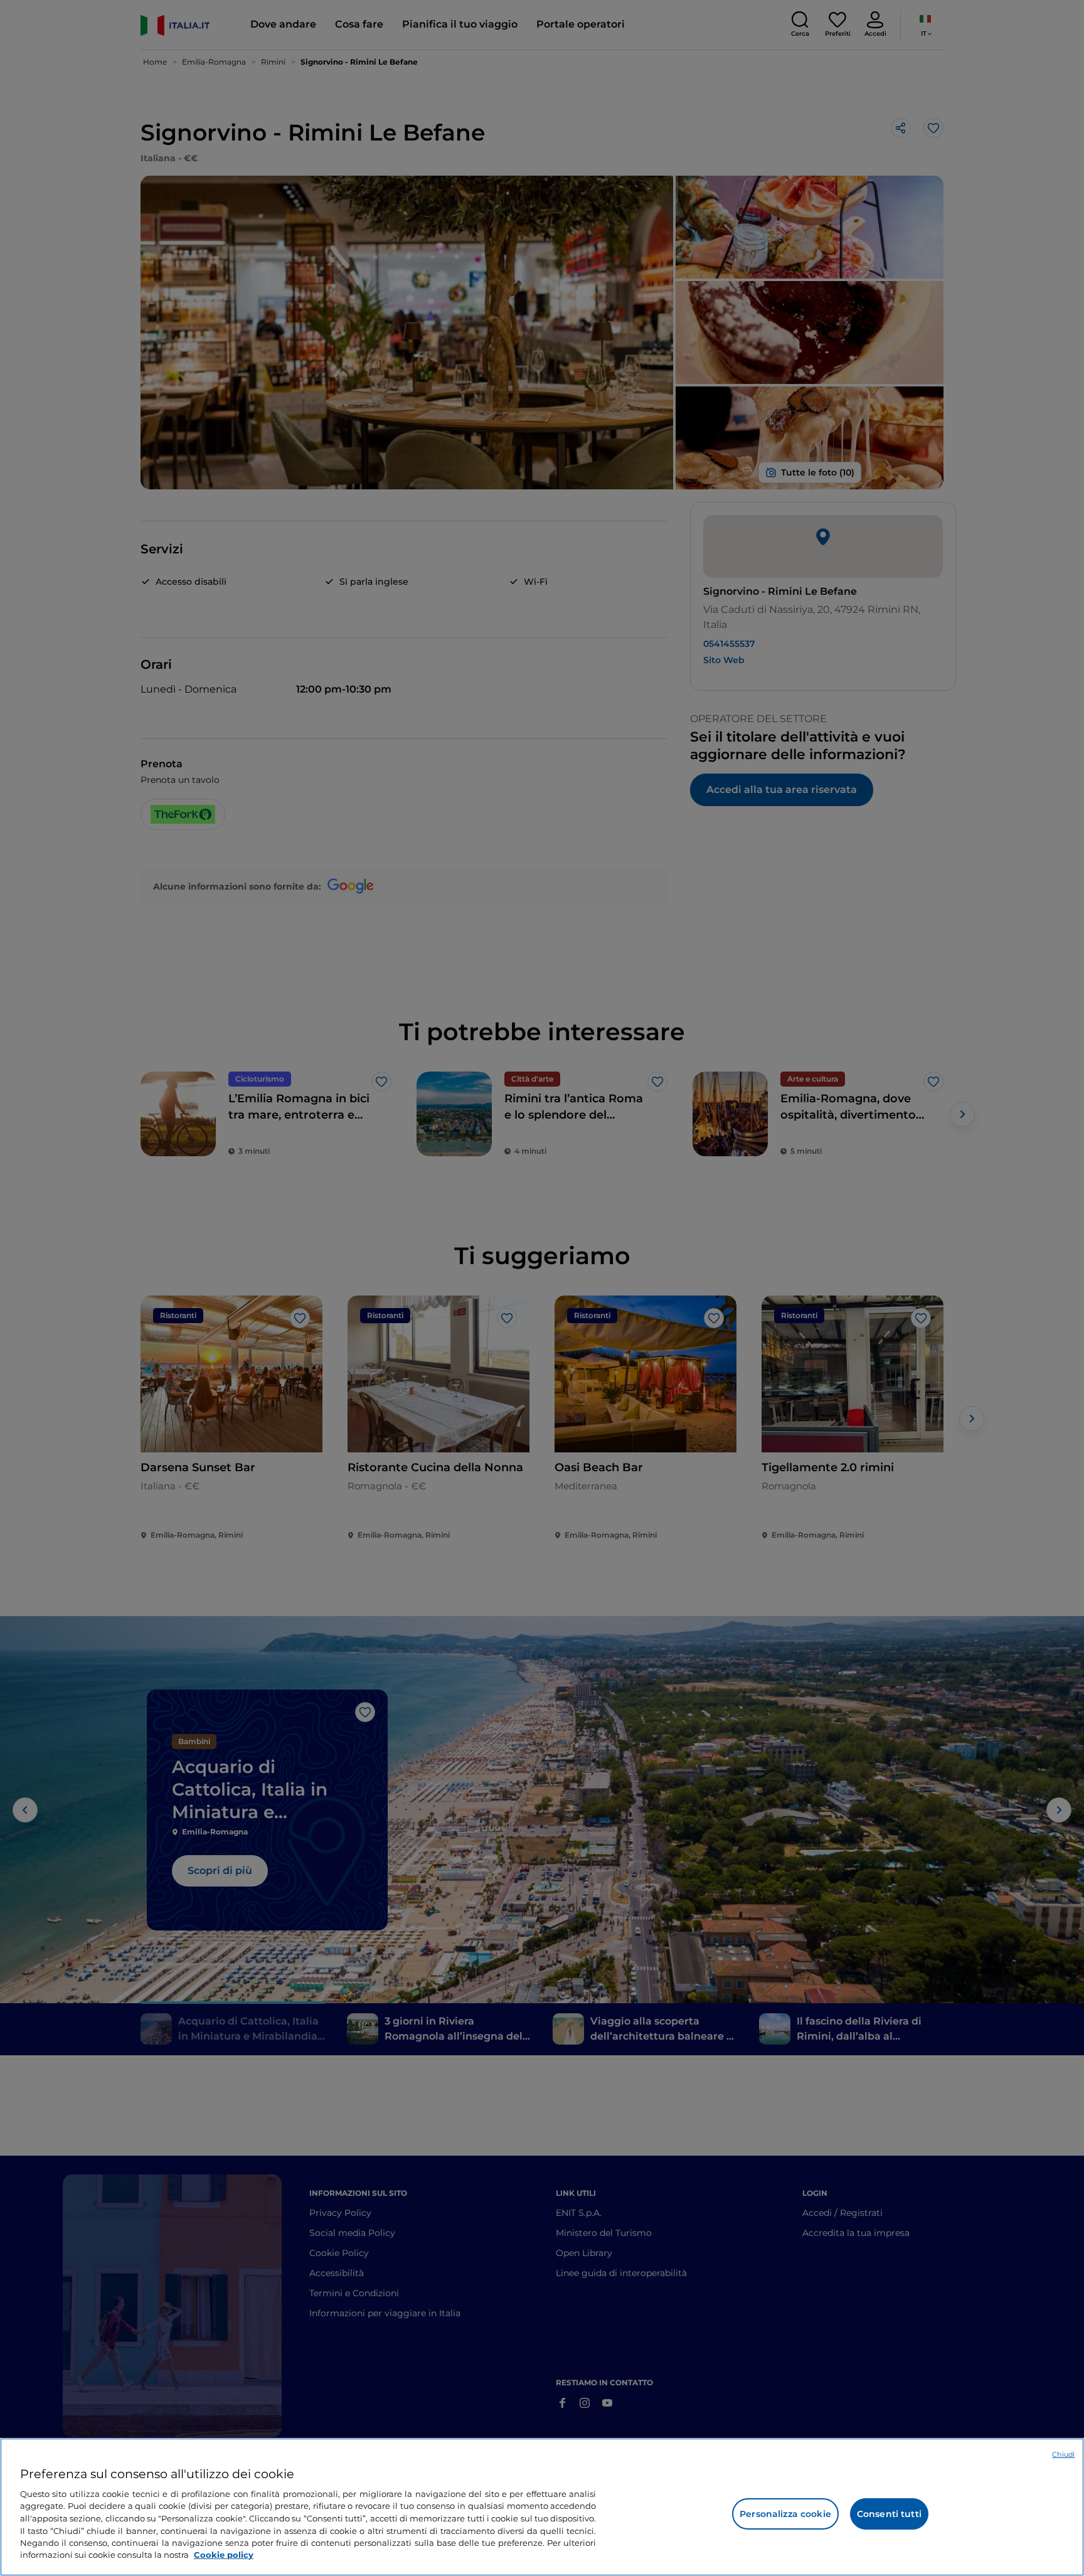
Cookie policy (224, 2555)
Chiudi (1063, 2454)
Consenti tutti (889, 2514)
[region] (542, 2507)
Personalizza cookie (785, 2514)
